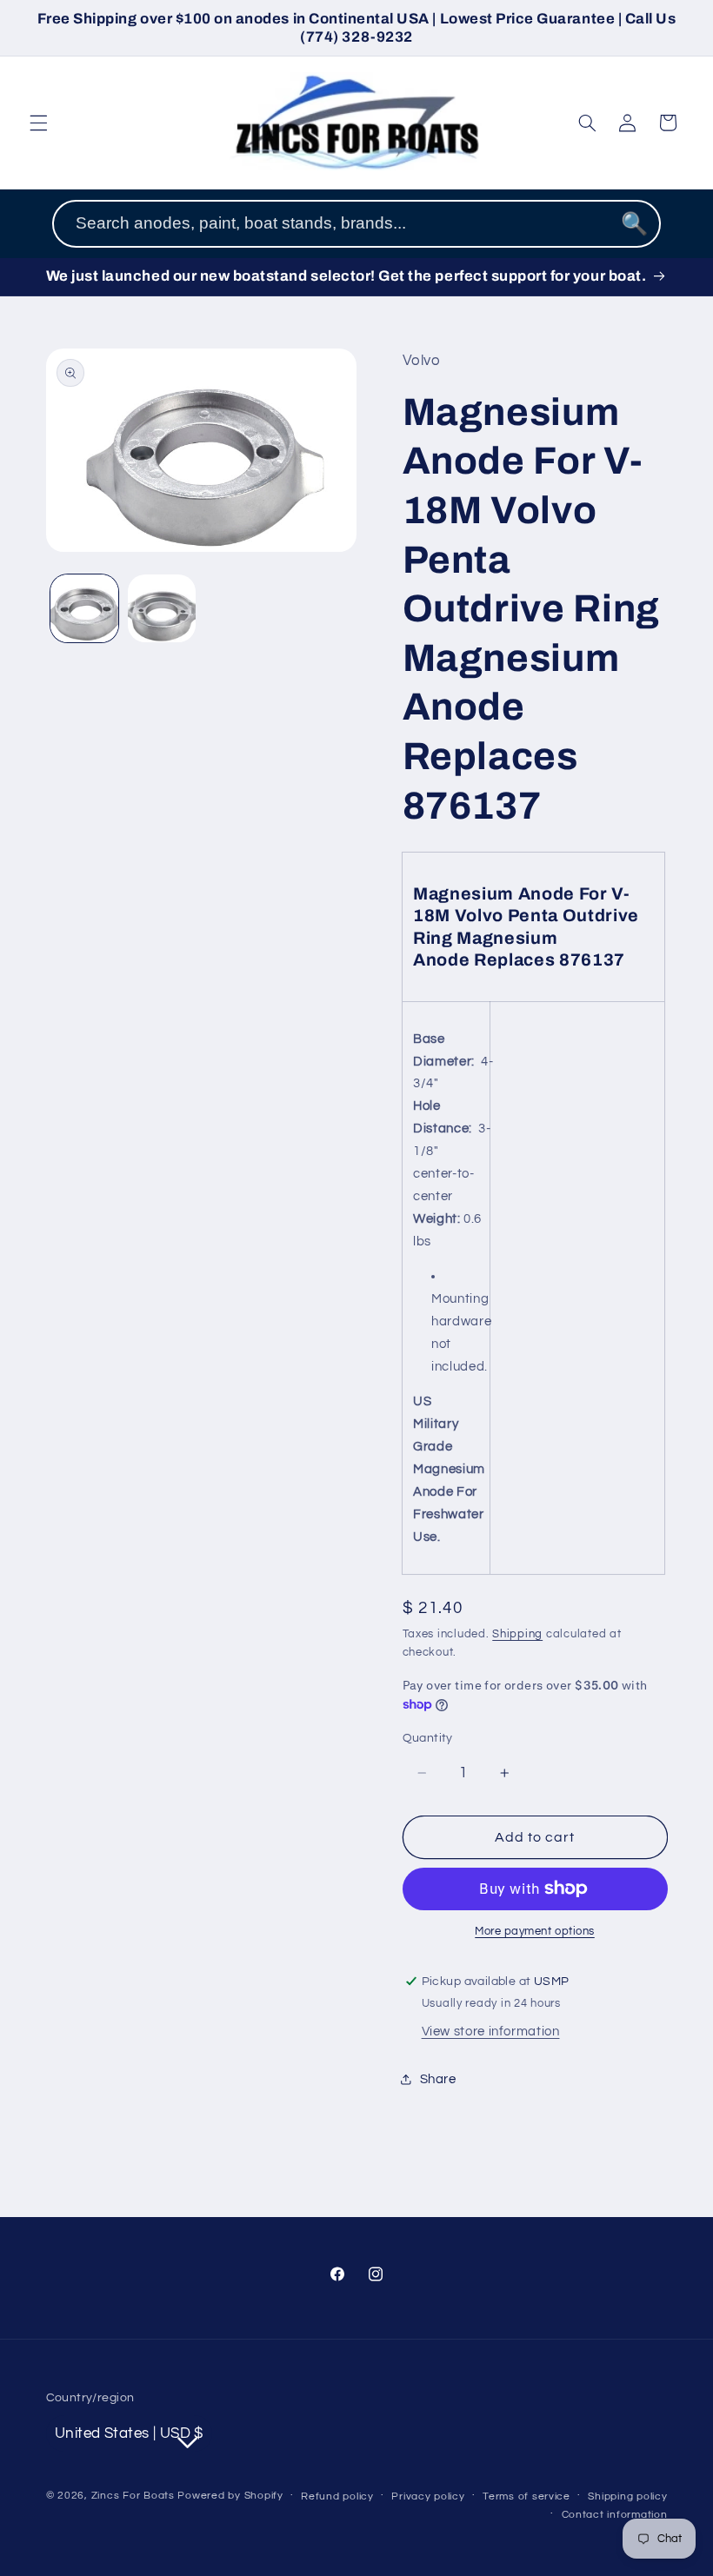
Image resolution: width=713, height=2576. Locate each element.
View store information (491, 2032)
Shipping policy (627, 2496)
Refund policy (337, 2496)
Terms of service (526, 2496)
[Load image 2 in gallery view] (162, 608)
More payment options (535, 1932)
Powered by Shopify (230, 2496)
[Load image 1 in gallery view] (84, 608)
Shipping (517, 1634)
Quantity (428, 1738)
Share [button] (438, 2079)
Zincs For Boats (133, 2496)
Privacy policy (428, 2496)
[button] (38, 123)
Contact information (615, 2515)
